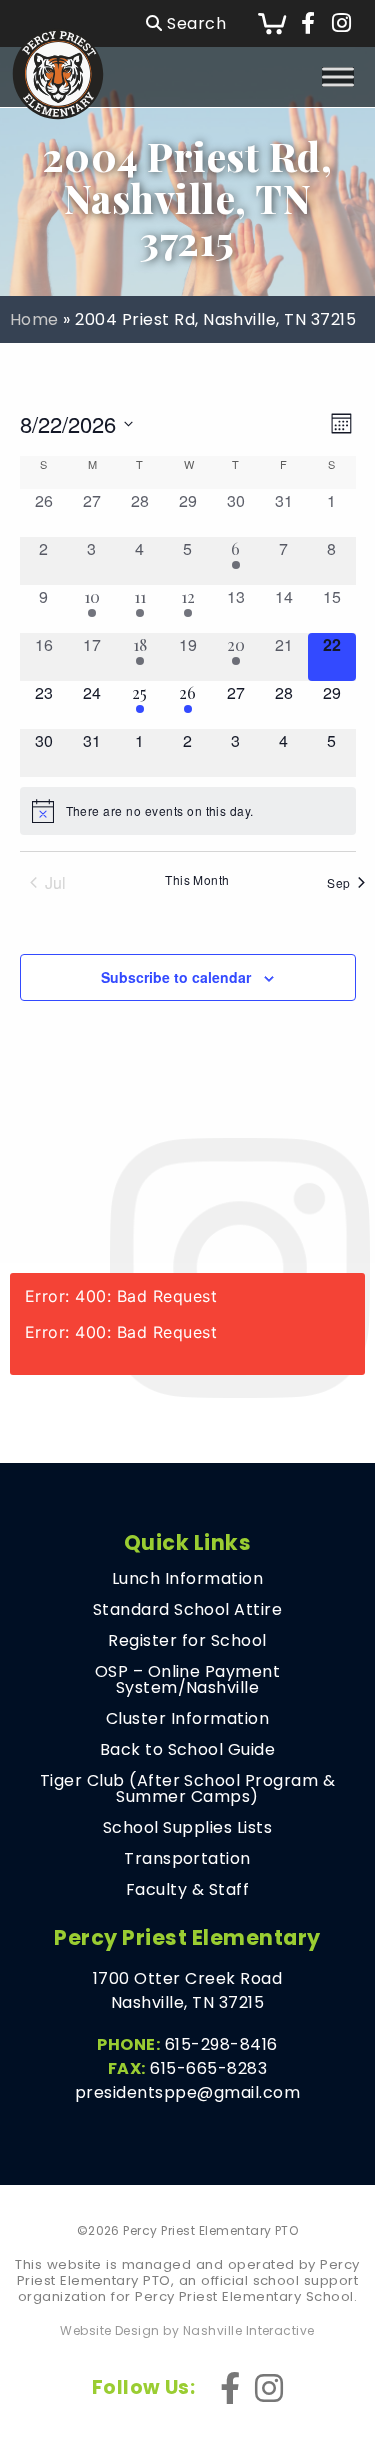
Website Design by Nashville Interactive (187, 2331)
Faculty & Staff (187, 1890)
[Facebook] (308, 24)
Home (34, 319)
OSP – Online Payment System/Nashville (188, 1680)
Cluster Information (187, 1719)
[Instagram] (341, 24)
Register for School (187, 1641)
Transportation (187, 1859)
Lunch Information (187, 1579)
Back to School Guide (188, 1750)
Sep (338, 882)
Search (194, 23)
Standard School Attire (188, 1610)
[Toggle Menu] (338, 76)
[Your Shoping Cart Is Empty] (272, 23)
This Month (197, 880)
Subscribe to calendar (176, 977)
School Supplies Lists (187, 1828)
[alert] (188, 811)
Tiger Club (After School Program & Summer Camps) (187, 1789)
